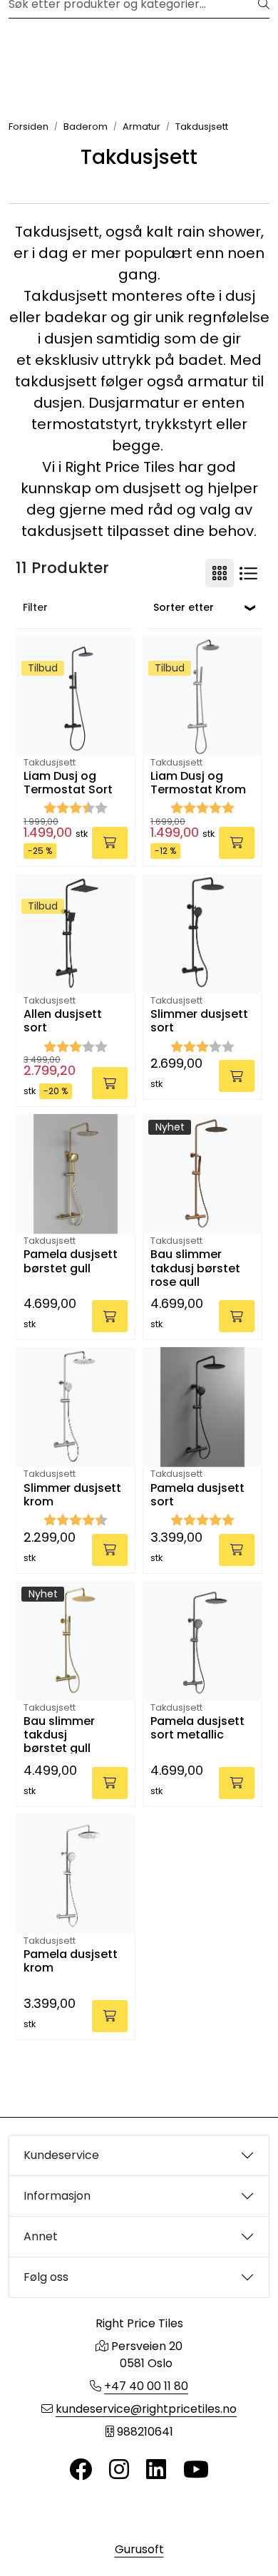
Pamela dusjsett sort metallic (197, 1729)
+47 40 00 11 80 (146, 2386)
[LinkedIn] (156, 2470)
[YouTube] (196, 2470)
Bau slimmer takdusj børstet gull (59, 1734)
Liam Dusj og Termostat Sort (68, 783)
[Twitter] (81, 2470)
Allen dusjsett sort (63, 1021)
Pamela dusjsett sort (197, 1495)
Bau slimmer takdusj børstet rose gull (195, 1267)
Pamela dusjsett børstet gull (71, 1262)
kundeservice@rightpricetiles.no (146, 2409)
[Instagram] (119, 2470)
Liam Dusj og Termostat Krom (198, 783)
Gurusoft (139, 2549)
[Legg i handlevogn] (110, 843)
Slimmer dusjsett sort (199, 1021)
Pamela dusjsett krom (71, 1962)
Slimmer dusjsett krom (72, 1495)
